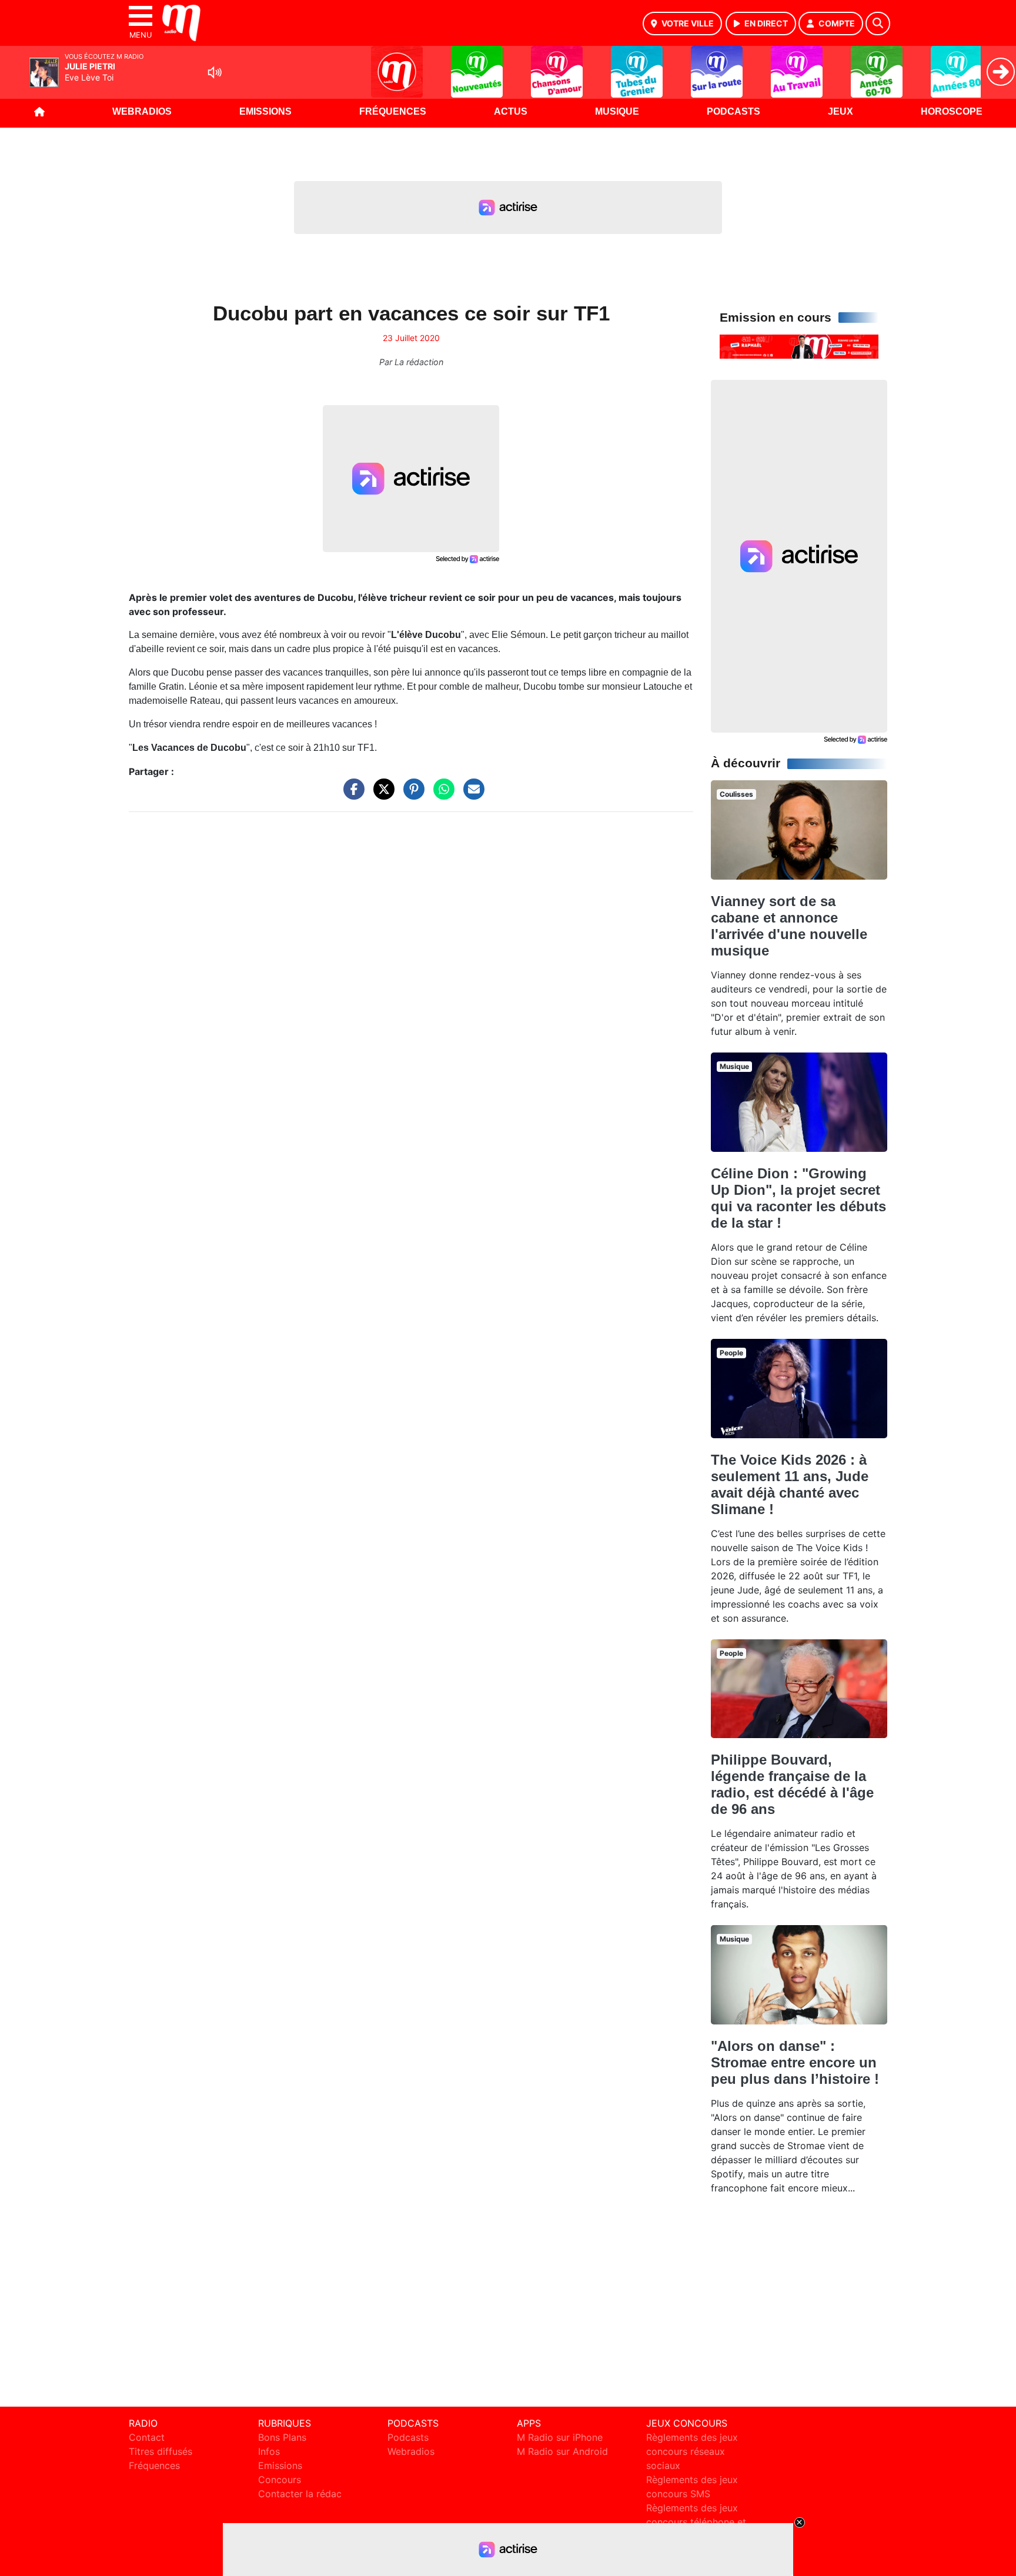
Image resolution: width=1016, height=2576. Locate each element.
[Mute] (215, 72)
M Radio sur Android (562, 2451)
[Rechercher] (878, 24)
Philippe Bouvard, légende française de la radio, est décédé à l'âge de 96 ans (792, 1784)
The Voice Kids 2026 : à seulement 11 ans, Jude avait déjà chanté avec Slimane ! (790, 1484)
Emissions (265, 111)
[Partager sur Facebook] (351, 795)
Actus (511, 111)
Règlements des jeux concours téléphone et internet (696, 2522)
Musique (617, 111)
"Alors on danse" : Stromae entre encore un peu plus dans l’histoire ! (795, 2062)
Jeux (840, 111)
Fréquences (393, 111)
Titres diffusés (161, 2451)
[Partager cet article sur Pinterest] (411, 795)
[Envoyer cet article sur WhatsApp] (441, 795)
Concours (280, 2480)
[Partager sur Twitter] (381, 795)
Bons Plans (282, 2437)
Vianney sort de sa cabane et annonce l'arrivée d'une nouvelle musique (789, 926)
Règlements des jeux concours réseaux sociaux (692, 2451)
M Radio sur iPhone (560, 2437)
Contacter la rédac (300, 2494)
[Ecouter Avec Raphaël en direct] (799, 346)
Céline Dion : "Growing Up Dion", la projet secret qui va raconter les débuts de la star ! (798, 1198)
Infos (269, 2451)
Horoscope (952, 111)
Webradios (142, 111)
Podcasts (733, 111)
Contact (147, 2437)
